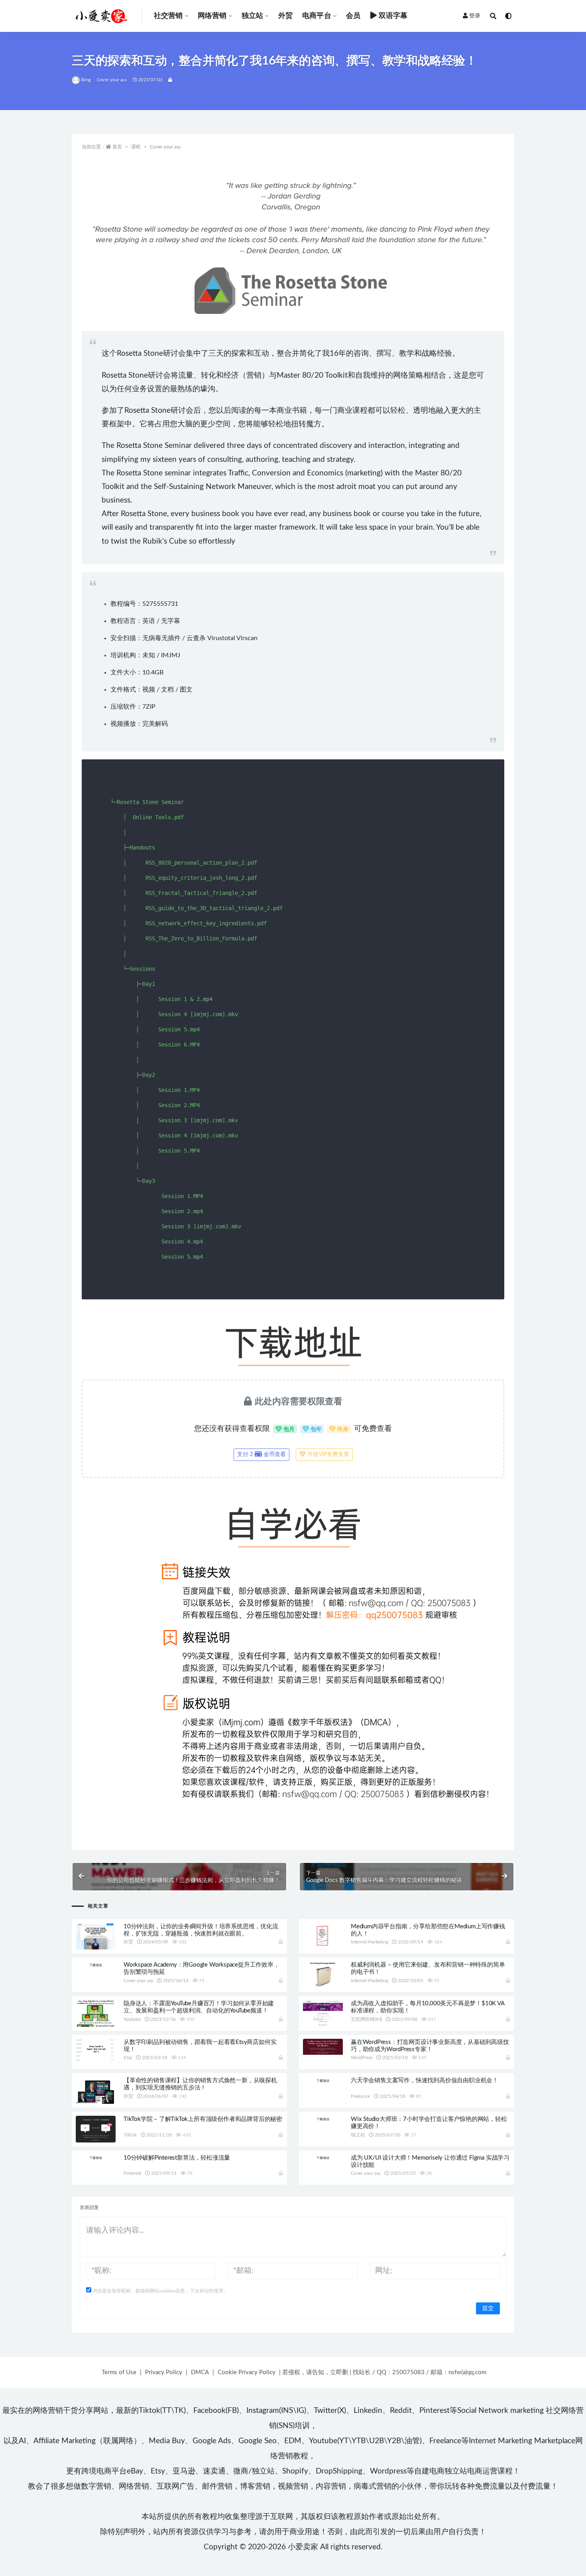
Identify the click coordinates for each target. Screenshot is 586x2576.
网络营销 (212, 16)
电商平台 (317, 16)
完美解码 (155, 724)
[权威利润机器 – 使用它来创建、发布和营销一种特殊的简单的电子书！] (323, 1974)
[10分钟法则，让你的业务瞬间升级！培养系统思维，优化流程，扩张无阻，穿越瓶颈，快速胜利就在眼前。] (96, 1937)
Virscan (247, 638)
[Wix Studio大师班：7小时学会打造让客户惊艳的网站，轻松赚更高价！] (323, 2119)
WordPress (362, 2058)
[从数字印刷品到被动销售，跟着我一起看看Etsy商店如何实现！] (96, 2050)
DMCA (200, 2372)
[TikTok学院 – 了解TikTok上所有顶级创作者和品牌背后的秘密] (96, 2129)
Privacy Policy (164, 2372)
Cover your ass (112, 80)
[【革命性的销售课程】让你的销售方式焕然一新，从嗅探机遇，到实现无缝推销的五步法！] (96, 2092)
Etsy (128, 2058)
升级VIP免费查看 (327, 1455)
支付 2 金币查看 (262, 1455)
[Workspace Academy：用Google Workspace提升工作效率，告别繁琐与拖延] (96, 1965)
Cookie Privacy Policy (247, 2372)
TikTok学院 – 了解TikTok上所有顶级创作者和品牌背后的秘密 (203, 2119)
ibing (86, 80)
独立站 (253, 16)
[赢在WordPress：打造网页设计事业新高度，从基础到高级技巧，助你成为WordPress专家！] (323, 2047)
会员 (353, 16)
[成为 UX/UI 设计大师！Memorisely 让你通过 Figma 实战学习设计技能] (323, 2158)
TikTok (130, 2135)
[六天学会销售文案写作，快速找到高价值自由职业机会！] (323, 2080)
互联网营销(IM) (366, 2019)
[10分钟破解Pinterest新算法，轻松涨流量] (96, 2158)
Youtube (132, 2019)
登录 (475, 16)
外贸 (285, 16)
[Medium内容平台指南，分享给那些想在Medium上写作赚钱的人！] (323, 1935)
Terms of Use (119, 2372)
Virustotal (221, 638)
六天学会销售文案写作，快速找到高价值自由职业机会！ (425, 2080)
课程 (136, 147)
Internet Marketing (369, 1942)
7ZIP (149, 707)
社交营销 (168, 16)
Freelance (360, 2096)
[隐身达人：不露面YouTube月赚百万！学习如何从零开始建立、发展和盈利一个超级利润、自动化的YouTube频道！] (96, 2024)
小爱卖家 (303, 2547)
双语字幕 (393, 16)
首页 (117, 147)
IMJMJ (171, 655)
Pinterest (132, 2173)
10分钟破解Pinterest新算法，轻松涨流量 (177, 2158)
